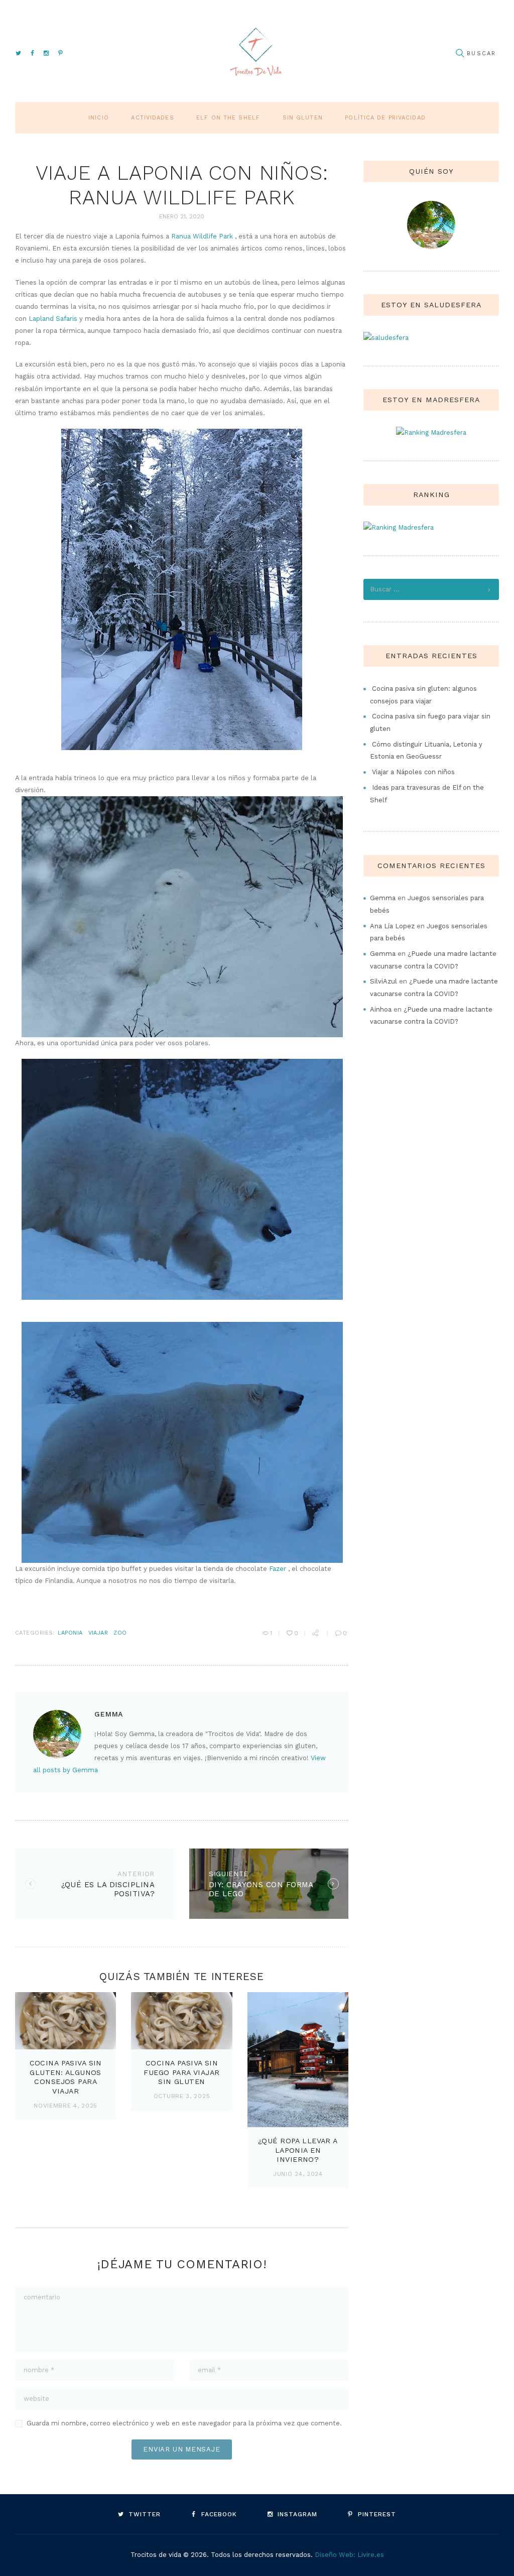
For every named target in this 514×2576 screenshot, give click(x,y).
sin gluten (303, 118)
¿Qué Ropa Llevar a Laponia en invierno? (298, 2150)
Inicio (99, 118)
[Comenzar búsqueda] (460, 53)
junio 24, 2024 (298, 2174)
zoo (120, 1633)
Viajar (98, 1633)
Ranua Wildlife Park (202, 236)
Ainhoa (381, 1009)
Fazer (278, 1569)
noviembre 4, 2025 (66, 2106)
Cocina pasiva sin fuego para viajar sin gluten (181, 2072)
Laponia (70, 1633)
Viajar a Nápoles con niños (413, 772)
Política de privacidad (385, 118)
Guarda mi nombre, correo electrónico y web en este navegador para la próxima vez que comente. (184, 2423)
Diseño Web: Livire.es (349, 2555)
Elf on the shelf (228, 118)
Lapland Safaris (53, 319)
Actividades (152, 118)
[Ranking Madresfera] (431, 433)
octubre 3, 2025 (182, 2096)
